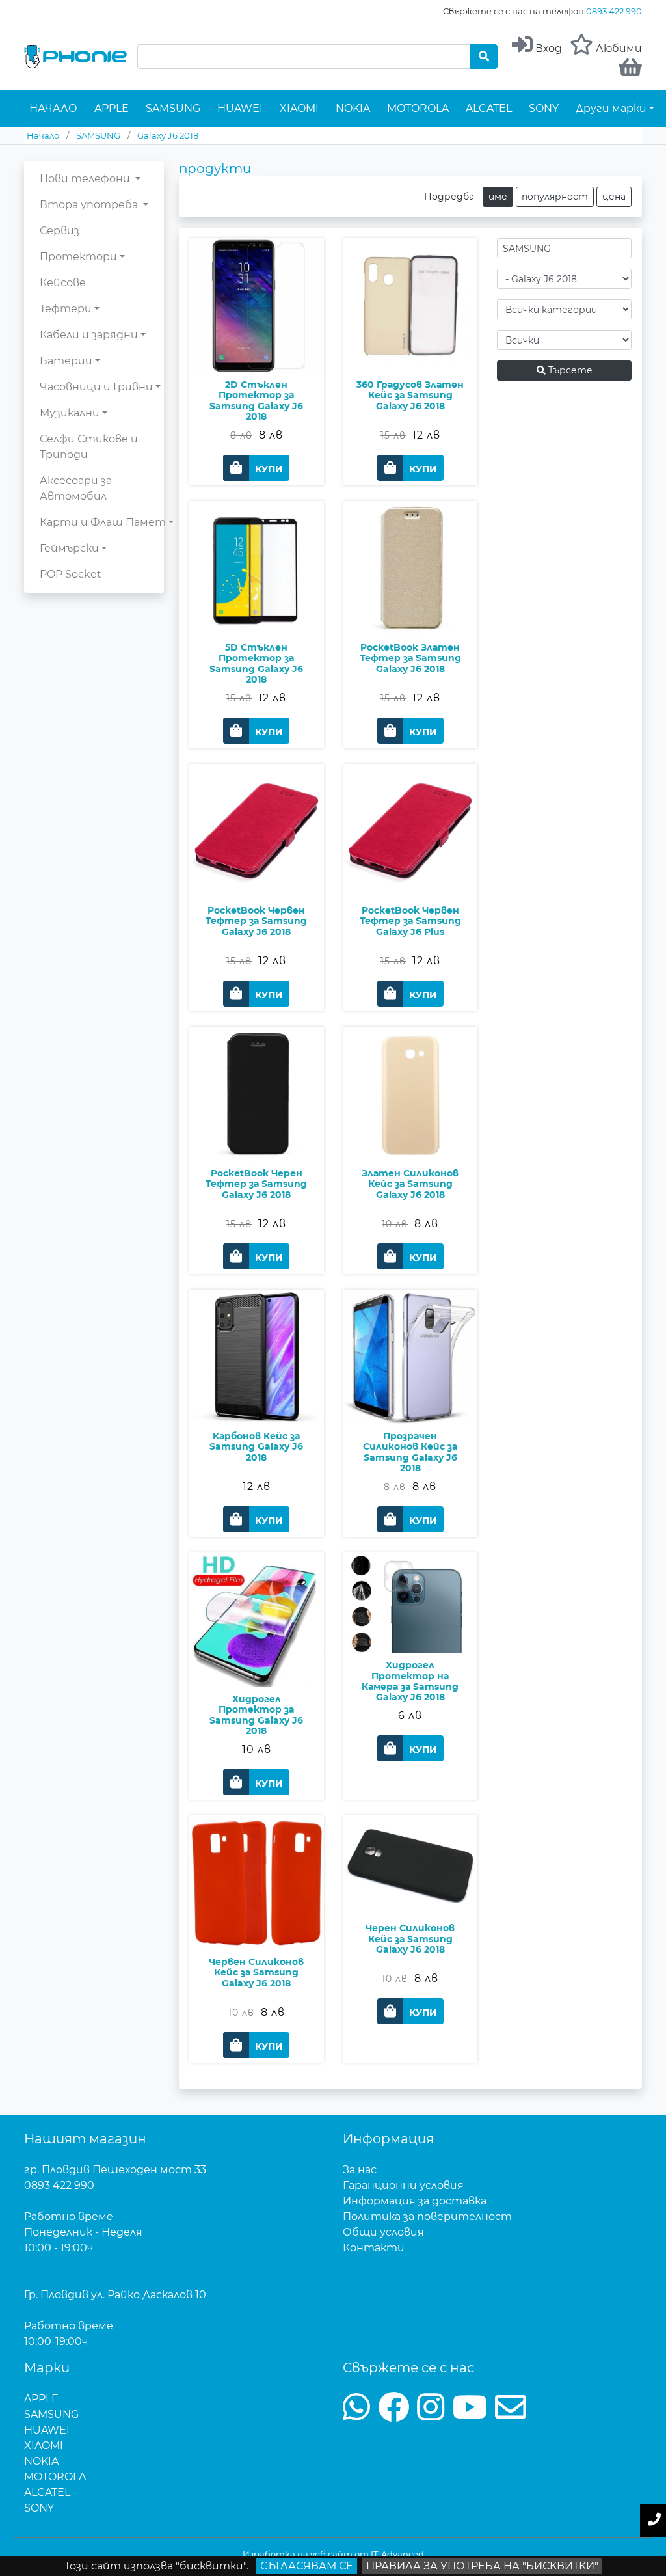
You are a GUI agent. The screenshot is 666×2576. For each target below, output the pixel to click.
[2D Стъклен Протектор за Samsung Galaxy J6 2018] (257, 344)
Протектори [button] (78, 257)
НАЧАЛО (53, 108)
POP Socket (71, 574)
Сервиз (60, 231)
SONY (544, 108)
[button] (256, 468)
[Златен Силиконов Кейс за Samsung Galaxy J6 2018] (411, 1132)
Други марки (611, 108)
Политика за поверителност (427, 2217)
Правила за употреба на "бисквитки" (482, 2566)
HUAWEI (240, 108)
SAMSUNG (173, 108)
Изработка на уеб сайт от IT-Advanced (333, 2554)
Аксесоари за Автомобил (76, 488)
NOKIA (353, 108)
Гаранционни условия (403, 2185)
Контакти (374, 2248)
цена (614, 197)
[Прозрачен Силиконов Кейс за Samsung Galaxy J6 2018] (411, 1395)
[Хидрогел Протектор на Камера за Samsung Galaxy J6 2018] (411, 1641)
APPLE (112, 108)
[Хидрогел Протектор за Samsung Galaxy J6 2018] (257, 1658)
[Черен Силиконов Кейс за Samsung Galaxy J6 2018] (411, 1904)
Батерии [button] (66, 361)
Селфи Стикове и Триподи (89, 447)
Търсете (569, 370)
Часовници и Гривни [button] (96, 387)
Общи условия (383, 2232)
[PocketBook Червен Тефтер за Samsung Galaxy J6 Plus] (411, 870)
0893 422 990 (614, 11)
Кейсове (63, 283)
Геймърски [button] (69, 548)
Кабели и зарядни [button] (89, 335)
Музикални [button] (70, 413)
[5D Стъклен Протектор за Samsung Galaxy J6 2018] (257, 607)
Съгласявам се (307, 2566)
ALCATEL (489, 108)
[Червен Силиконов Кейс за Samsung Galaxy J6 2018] (257, 1921)
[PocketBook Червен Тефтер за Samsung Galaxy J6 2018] (257, 870)
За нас (360, 2170)
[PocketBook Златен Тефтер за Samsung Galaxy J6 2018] (411, 607)
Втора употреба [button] (90, 205)
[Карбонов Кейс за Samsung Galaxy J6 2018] (257, 1395)
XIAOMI (299, 108)
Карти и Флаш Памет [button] (103, 522)
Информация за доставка (415, 2201)
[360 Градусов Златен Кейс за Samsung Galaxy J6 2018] (411, 344)
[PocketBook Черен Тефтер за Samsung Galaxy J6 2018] (257, 1132)
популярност (555, 197)
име (498, 197)
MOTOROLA (418, 108)
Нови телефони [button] (86, 179)
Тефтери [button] (66, 309)
